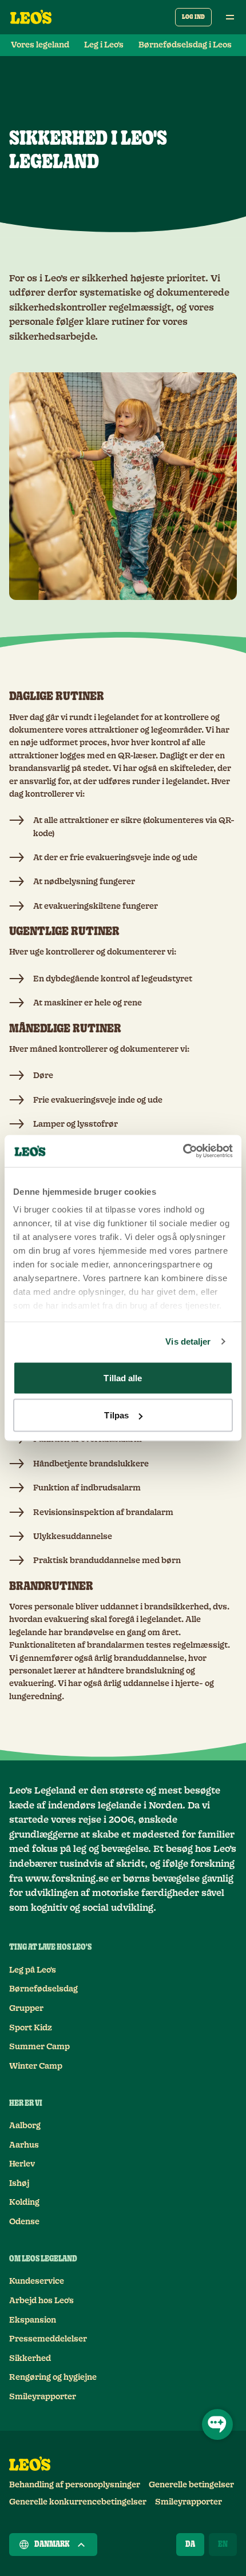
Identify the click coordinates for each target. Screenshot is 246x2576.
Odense (24, 2222)
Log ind (193, 17)
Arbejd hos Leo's (41, 2301)
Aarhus (24, 2145)
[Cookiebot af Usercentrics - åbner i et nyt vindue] (183, 1151)
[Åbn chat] (217, 2424)
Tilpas (116, 1415)
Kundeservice (37, 2281)
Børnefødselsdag (43, 1989)
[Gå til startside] (31, 17)
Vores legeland (40, 45)
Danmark (52, 2545)
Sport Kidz (31, 2028)
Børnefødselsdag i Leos (185, 45)
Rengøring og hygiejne (53, 2378)
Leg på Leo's (33, 1970)
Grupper (26, 2009)
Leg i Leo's (104, 45)
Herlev (22, 2164)
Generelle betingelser (191, 2485)
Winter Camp (36, 2066)
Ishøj (19, 2184)
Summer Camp (39, 2047)
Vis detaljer (188, 1341)
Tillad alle (123, 1378)
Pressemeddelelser (48, 2339)
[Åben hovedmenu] (230, 17)
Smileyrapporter (43, 2397)
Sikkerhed (30, 2359)
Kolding (24, 2203)
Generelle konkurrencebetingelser (78, 2502)
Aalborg (25, 2126)
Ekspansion (33, 2320)
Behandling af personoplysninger (75, 2485)
